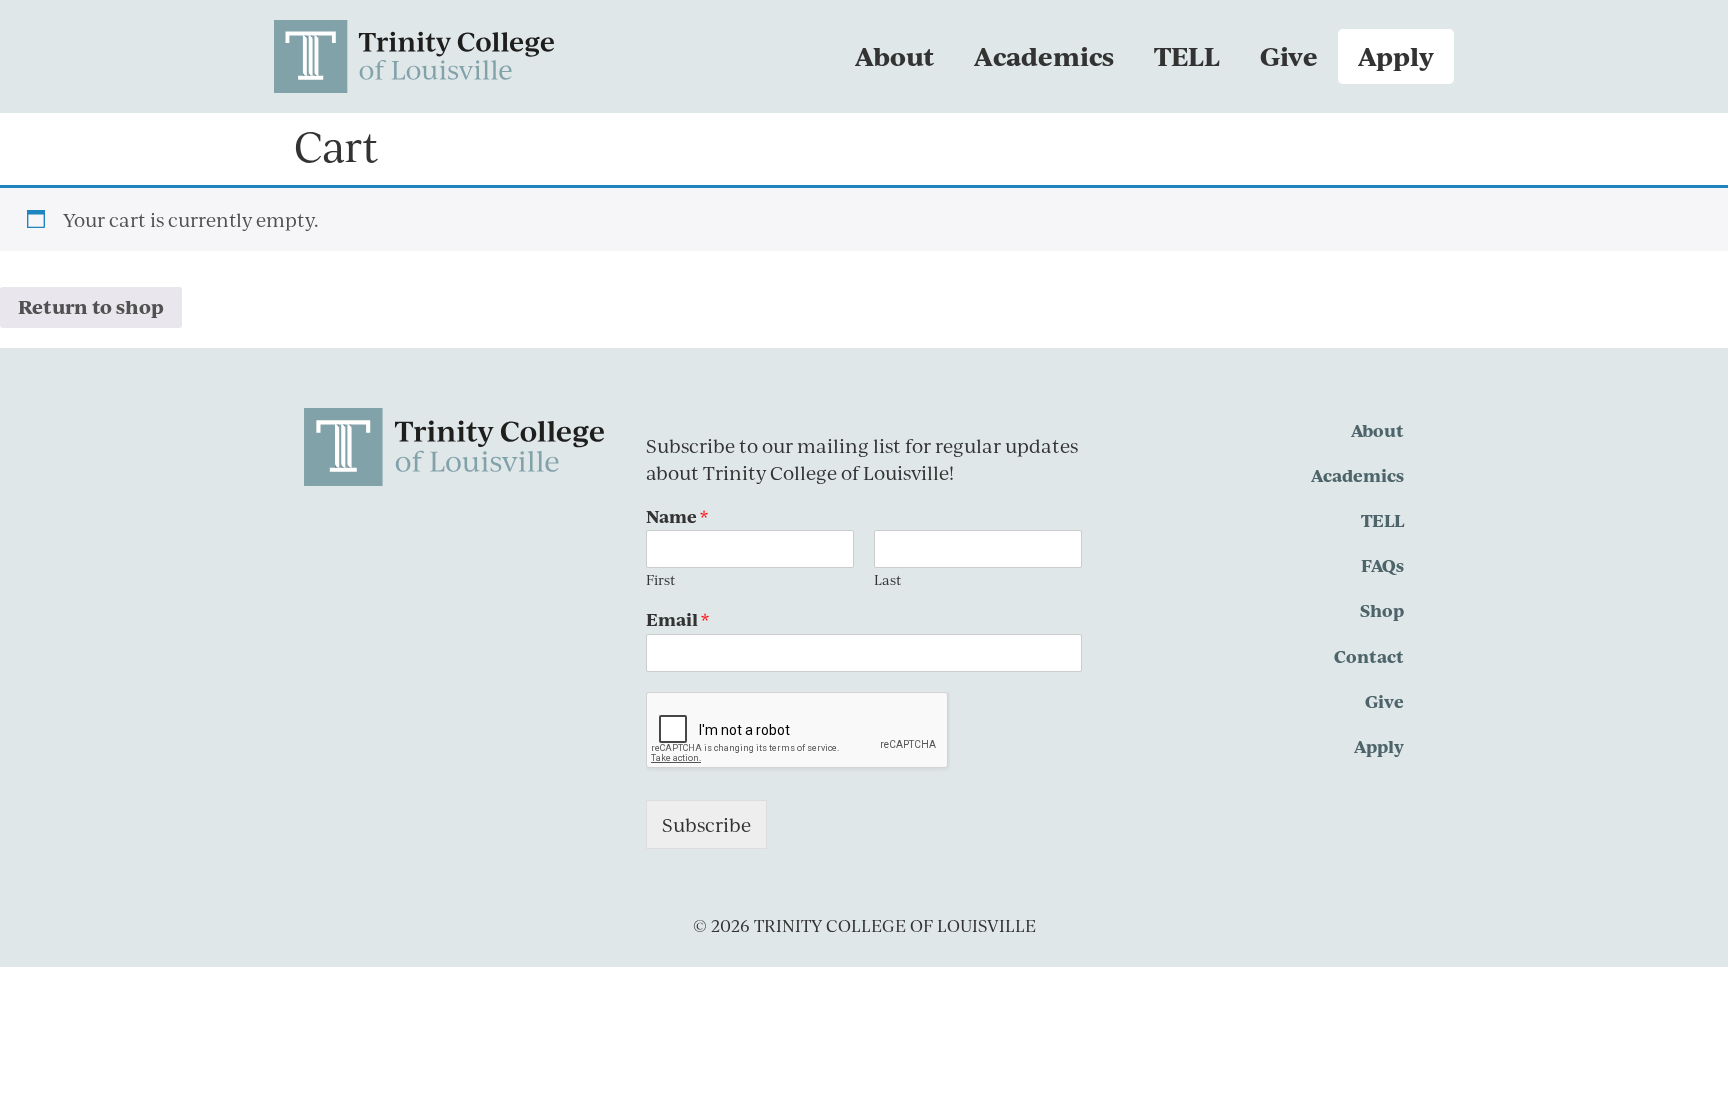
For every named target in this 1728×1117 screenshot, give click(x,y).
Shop (1382, 610)
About (894, 55)
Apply (1396, 55)
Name (677, 516)
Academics (1044, 55)
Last (887, 580)
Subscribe (706, 824)
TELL (1187, 55)
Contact (1369, 656)
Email (677, 619)
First (660, 580)
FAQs (1382, 565)
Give (1289, 55)
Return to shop (91, 306)
